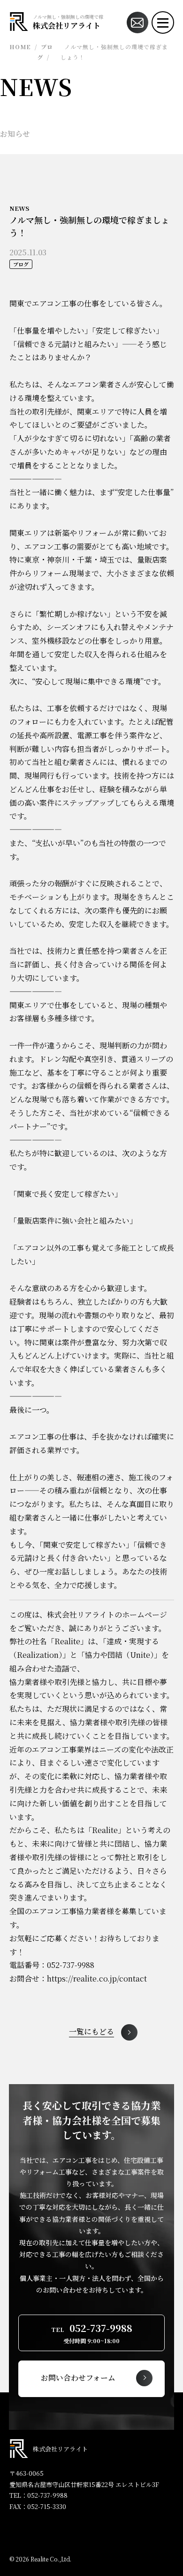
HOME (20, 47)
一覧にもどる (91, 2032)
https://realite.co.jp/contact (97, 1978)
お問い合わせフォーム (78, 2378)
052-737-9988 (47, 2495)
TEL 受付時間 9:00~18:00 (92, 2333)
